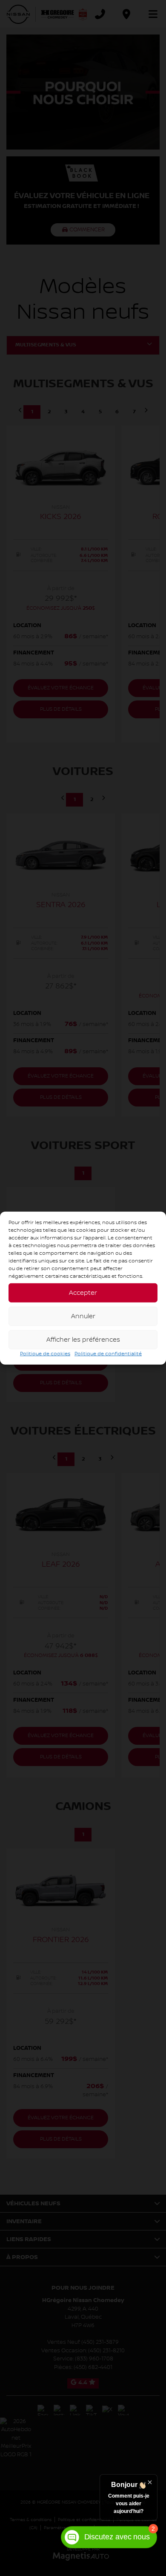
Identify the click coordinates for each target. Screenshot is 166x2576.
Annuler (83, 1316)
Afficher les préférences (83, 1340)
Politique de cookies (45, 1354)
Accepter (83, 1293)
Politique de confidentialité (108, 1354)
